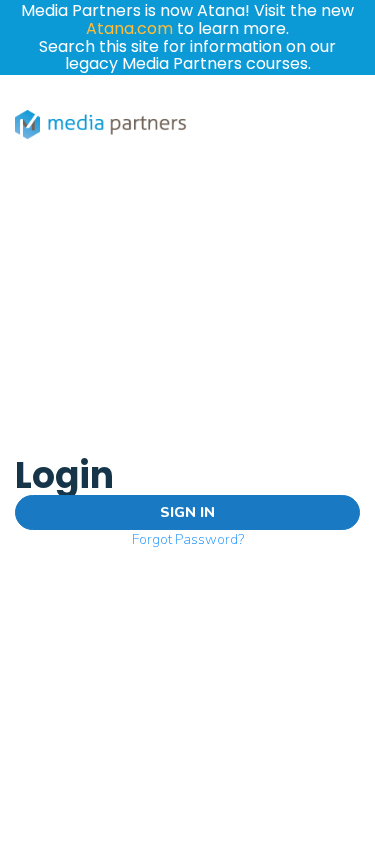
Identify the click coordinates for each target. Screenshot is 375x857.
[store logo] (101, 124)
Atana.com (129, 28)
